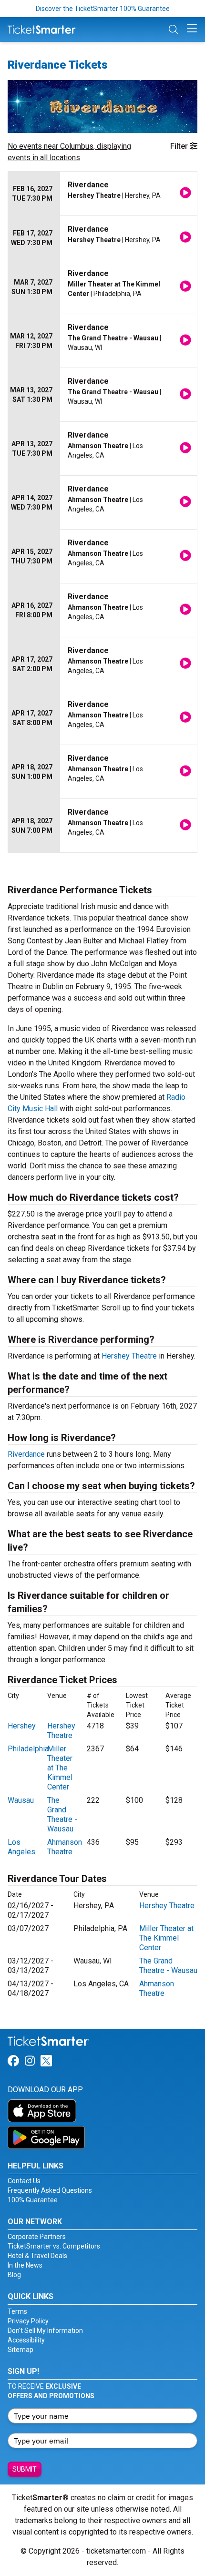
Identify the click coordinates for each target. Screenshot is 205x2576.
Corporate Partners (37, 2237)
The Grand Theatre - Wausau (62, 1814)
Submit (25, 2469)
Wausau (21, 1800)
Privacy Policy (28, 2321)
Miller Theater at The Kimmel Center (60, 1768)
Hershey (22, 1726)
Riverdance (26, 1454)
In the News (25, 2265)
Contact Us (24, 2181)
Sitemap (20, 2350)
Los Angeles (21, 1847)
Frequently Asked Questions (50, 2190)
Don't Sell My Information (45, 2331)
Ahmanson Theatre (65, 1847)
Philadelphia (28, 1749)
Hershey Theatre (129, 1356)
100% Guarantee (33, 2200)
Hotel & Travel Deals (37, 2256)
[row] (102, 194)
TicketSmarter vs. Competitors (54, 2246)
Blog (14, 2275)
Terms (17, 2311)
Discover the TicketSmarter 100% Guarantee (103, 9)
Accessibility (26, 2340)
